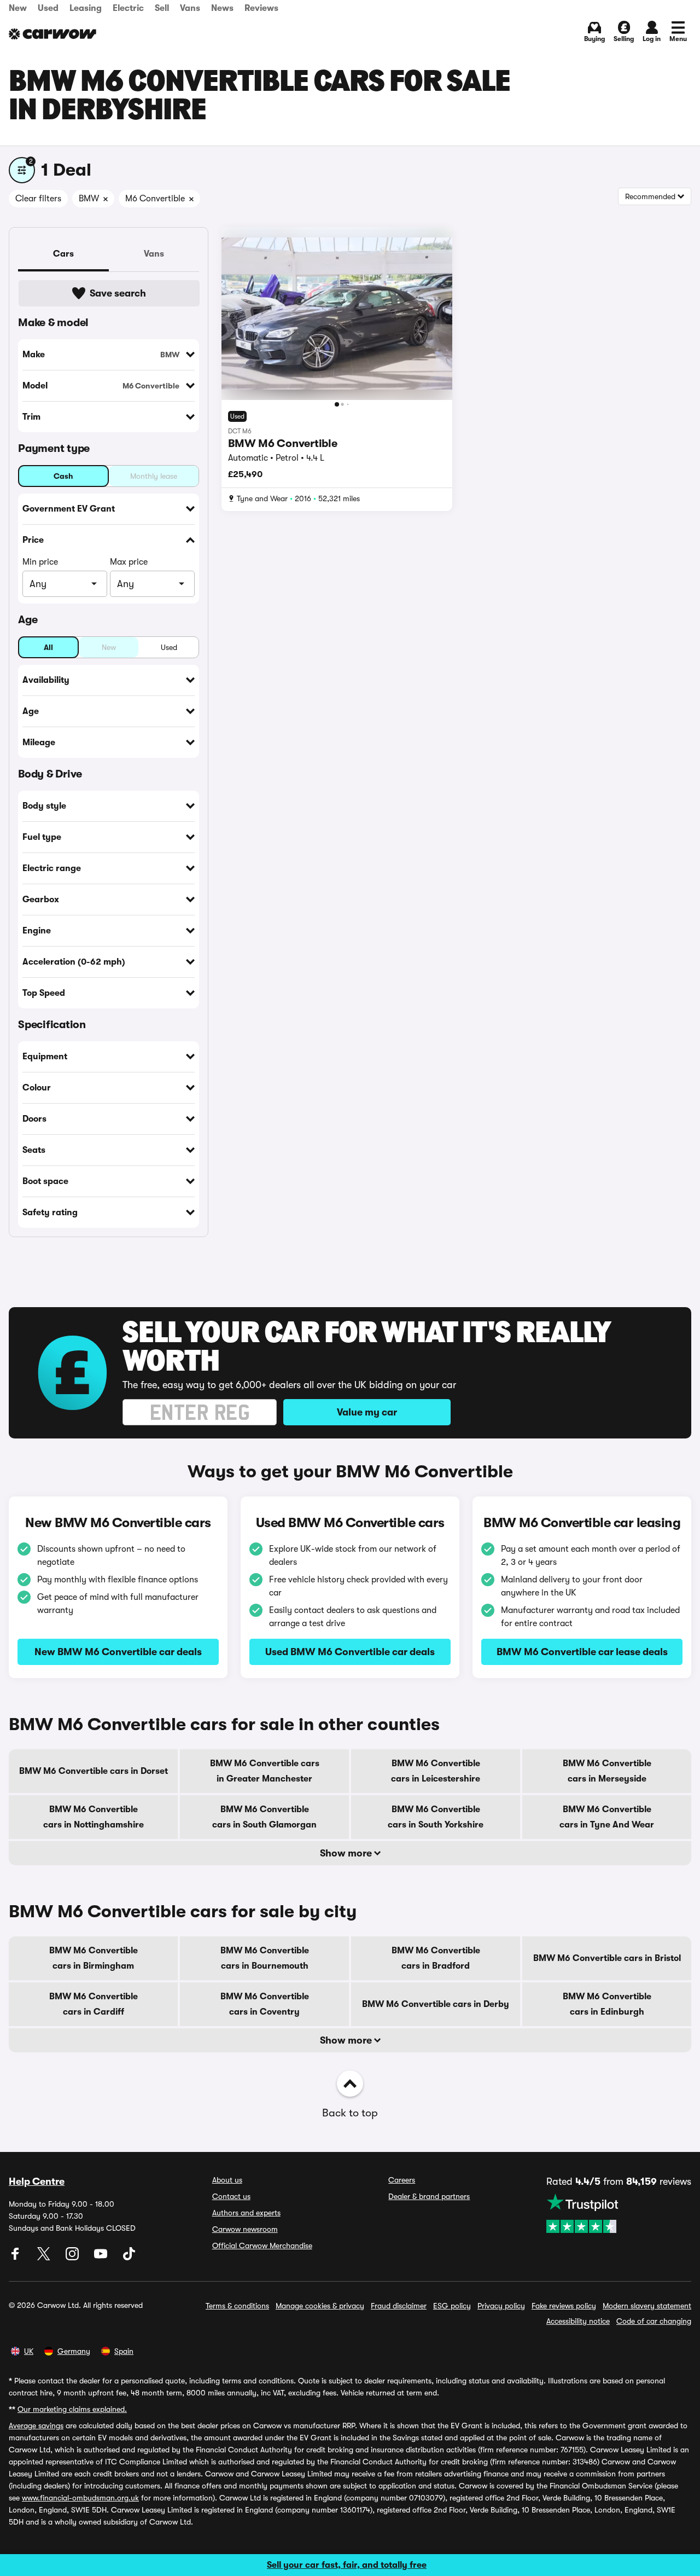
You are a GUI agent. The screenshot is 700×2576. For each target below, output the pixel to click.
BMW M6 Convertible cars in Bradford (436, 1958)
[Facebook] (16, 2258)
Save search (118, 293)
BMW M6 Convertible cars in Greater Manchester (265, 1771)
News (222, 8)
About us (227, 2180)
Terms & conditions (237, 2306)
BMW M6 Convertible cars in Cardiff (94, 2004)
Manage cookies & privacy (320, 2306)
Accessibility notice (578, 2321)
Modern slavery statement (647, 2306)
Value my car (367, 1412)
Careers (402, 2180)
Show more (347, 1853)
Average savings (36, 2426)
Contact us (231, 2196)
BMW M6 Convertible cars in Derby (436, 2004)
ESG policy (452, 2306)
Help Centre (37, 2182)
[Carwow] (52, 34)
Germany (74, 2351)
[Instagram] (73, 2258)
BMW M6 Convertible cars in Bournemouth (265, 1958)
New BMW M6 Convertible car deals (118, 1652)
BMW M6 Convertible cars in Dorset (94, 1771)
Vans (190, 8)
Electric (128, 8)
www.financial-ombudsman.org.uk (80, 2498)
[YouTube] (102, 2258)
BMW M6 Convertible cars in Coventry (265, 2004)
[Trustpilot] (619, 2213)
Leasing (86, 8)
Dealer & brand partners (429, 2196)
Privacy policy (501, 2306)
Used (48, 8)
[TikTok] (129, 2258)
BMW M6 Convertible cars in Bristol (607, 1958)
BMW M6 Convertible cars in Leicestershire (436, 1771)
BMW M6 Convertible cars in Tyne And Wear (607, 1817)
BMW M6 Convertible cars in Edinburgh (607, 2004)
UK (29, 2351)
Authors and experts (246, 2213)
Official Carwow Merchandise (262, 2246)
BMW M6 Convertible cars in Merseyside (607, 1771)
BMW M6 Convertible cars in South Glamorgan (264, 1817)
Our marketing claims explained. (72, 2409)
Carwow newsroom (245, 2229)
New (18, 8)
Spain (124, 2351)
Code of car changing (654, 2321)
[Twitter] (45, 2258)
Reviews (261, 8)
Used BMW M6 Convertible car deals (350, 1652)
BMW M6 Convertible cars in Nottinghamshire (94, 1817)
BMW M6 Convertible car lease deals (582, 1652)
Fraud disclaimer (399, 2306)
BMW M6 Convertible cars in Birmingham (94, 1958)
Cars (63, 254)
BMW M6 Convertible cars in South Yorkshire (436, 1817)
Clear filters (38, 199)
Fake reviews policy (564, 2306)
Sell (162, 8)
